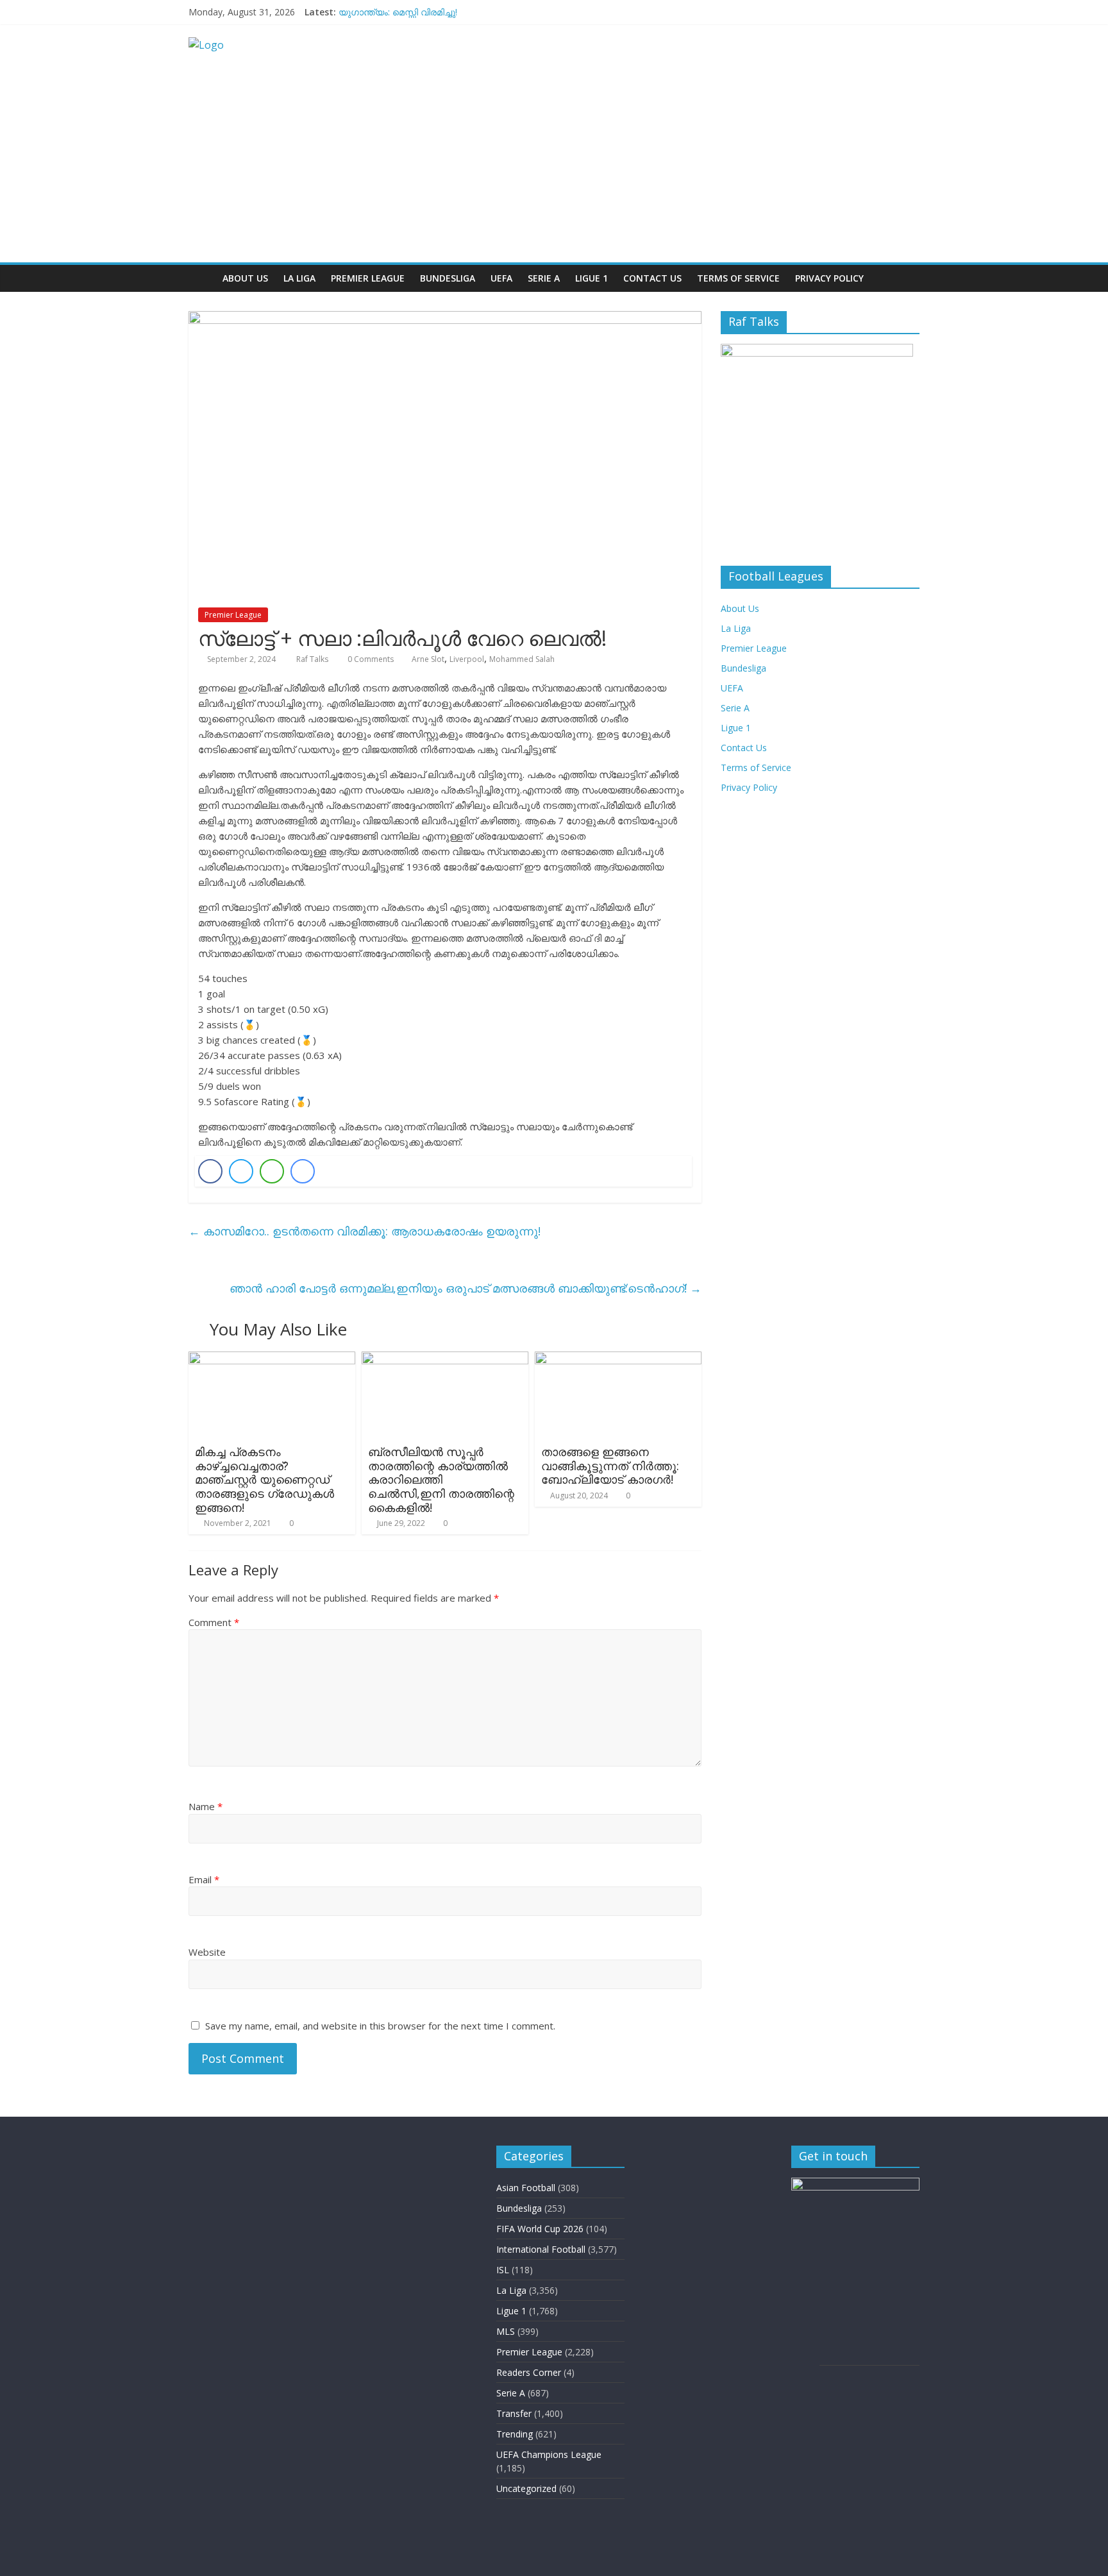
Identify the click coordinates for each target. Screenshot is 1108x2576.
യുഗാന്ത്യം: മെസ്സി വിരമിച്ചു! (398, 12)
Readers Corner (529, 2372)
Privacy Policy (829, 278)
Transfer (514, 2413)
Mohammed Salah (522, 659)
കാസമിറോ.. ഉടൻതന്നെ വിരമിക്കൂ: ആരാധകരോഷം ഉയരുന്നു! (365, 1231)
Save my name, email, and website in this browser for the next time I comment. (380, 2026)
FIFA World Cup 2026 (540, 2229)
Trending (515, 2434)
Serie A (544, 278)
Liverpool (467, 659)
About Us (245, 278)
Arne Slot (428, 659)
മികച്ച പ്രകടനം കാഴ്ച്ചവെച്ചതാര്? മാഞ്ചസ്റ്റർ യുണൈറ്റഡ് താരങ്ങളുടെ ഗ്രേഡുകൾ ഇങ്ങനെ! (264, 1479)
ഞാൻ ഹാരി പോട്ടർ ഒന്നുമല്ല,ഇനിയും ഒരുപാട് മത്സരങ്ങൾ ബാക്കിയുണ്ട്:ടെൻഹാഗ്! (466, 1288)
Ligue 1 (592, 278)
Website (207, 1952)
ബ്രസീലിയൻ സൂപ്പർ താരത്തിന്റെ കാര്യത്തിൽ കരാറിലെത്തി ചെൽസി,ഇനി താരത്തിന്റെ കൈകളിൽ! (441, 1479)
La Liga (299, 278)
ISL (503, 2270)
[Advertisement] (554, 166)
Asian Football (526, 2188)
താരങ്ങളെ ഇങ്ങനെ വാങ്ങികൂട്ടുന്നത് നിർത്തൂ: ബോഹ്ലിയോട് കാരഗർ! (610, 1465)
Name (206, 1806)
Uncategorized (526, 2488)
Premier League (368, 278)
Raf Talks (313, 659)
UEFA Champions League (549, 2454)
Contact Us (652, 278)
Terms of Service (738, 278)
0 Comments (370, 659)
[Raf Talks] (202, 278)
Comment (214, 1622)
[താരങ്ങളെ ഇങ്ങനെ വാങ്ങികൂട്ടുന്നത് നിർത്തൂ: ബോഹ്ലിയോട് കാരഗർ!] (618, 1359)
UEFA (501, 278)
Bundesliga (448, 278)
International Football (541, 2249)
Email (204, 1879)
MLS (506, 2331)
